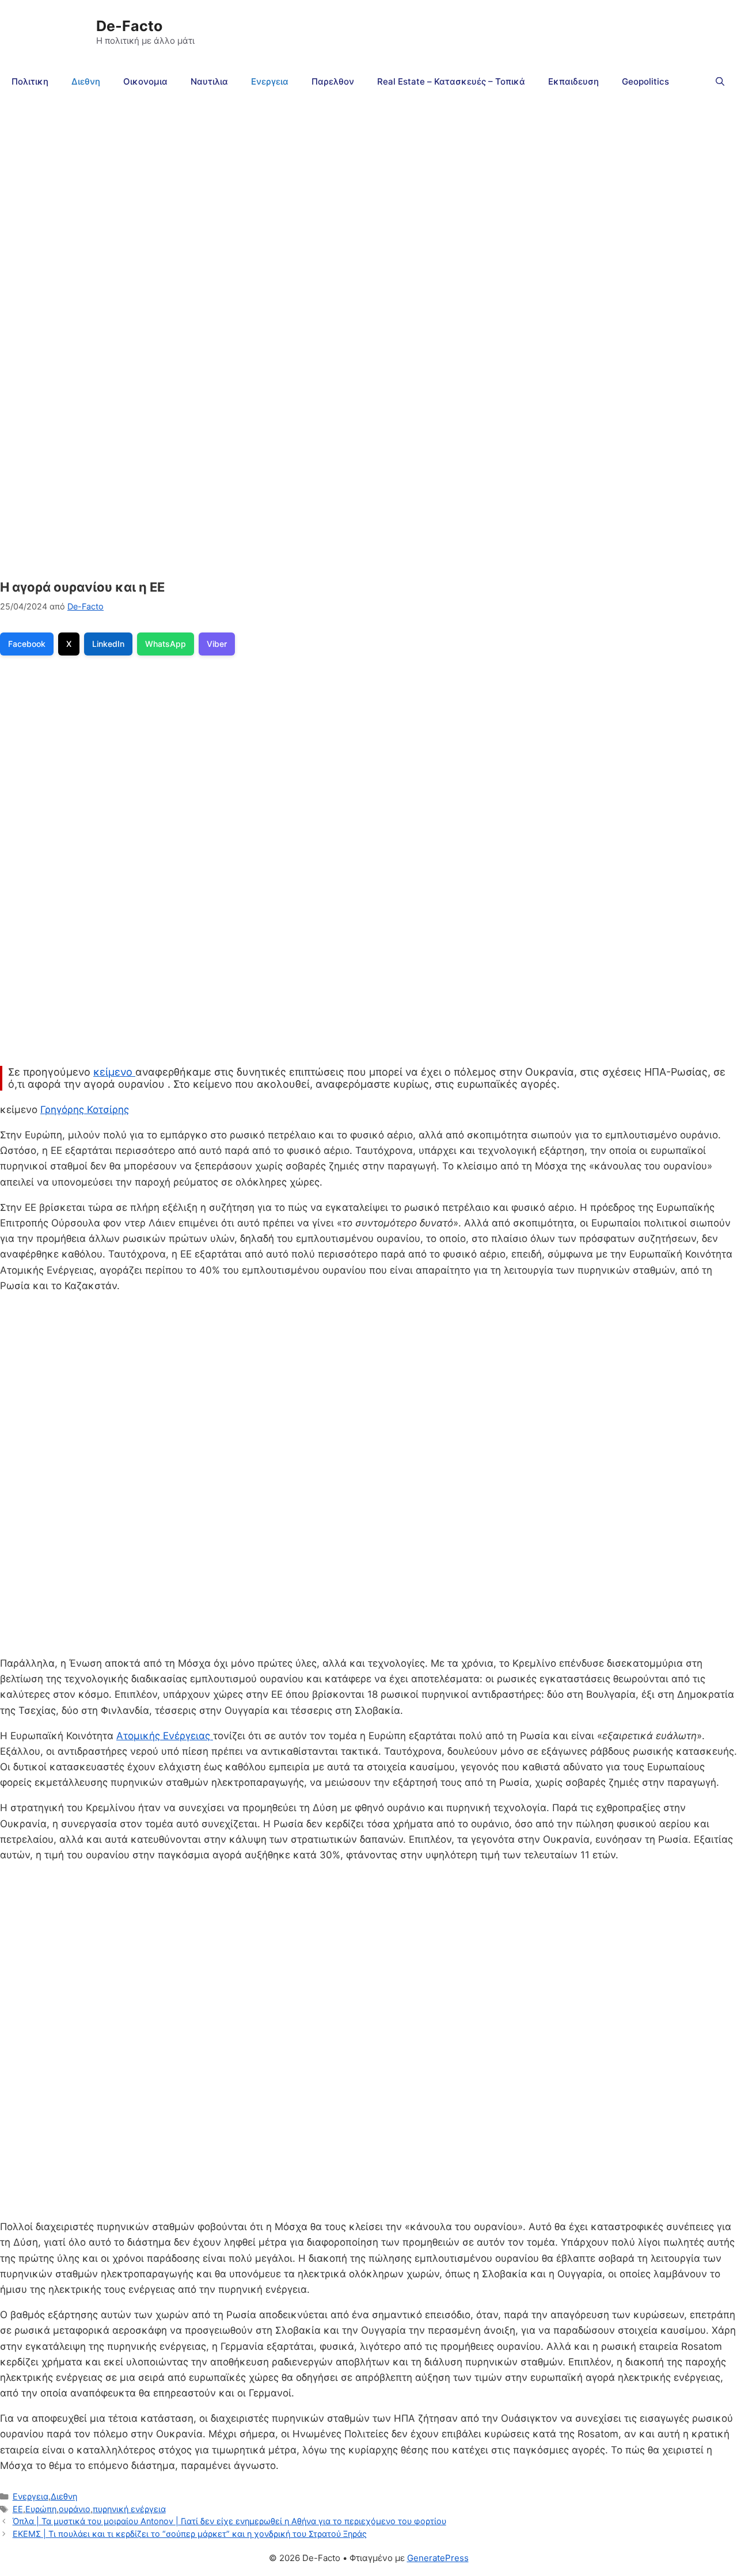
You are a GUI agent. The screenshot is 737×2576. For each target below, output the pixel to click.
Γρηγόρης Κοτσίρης (85, 1110)
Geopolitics (645, 81)
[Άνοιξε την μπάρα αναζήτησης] (720, 82)
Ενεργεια (270, 81)
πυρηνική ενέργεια (129, 2509)
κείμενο (114, 1072)
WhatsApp (166, 644)
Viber (217, 644)
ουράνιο (75, 2509)
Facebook (27, 644)
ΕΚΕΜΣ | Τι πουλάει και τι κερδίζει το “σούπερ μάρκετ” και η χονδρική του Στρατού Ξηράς (190, 2534)
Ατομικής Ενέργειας (165, 1736)
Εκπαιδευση (573, 81)
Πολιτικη (30, 81)
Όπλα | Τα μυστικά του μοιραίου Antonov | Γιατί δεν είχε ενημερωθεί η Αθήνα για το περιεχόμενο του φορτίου (229, 2521)
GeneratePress (438, 2558)
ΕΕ (18, 2509)
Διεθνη (86, 81)
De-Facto (129, 26)
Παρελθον (333, 81)
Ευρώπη (41, 2509)
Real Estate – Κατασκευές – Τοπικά (451, 81)
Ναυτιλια (209, 81)
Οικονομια (145, 81)
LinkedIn (108, 644)
